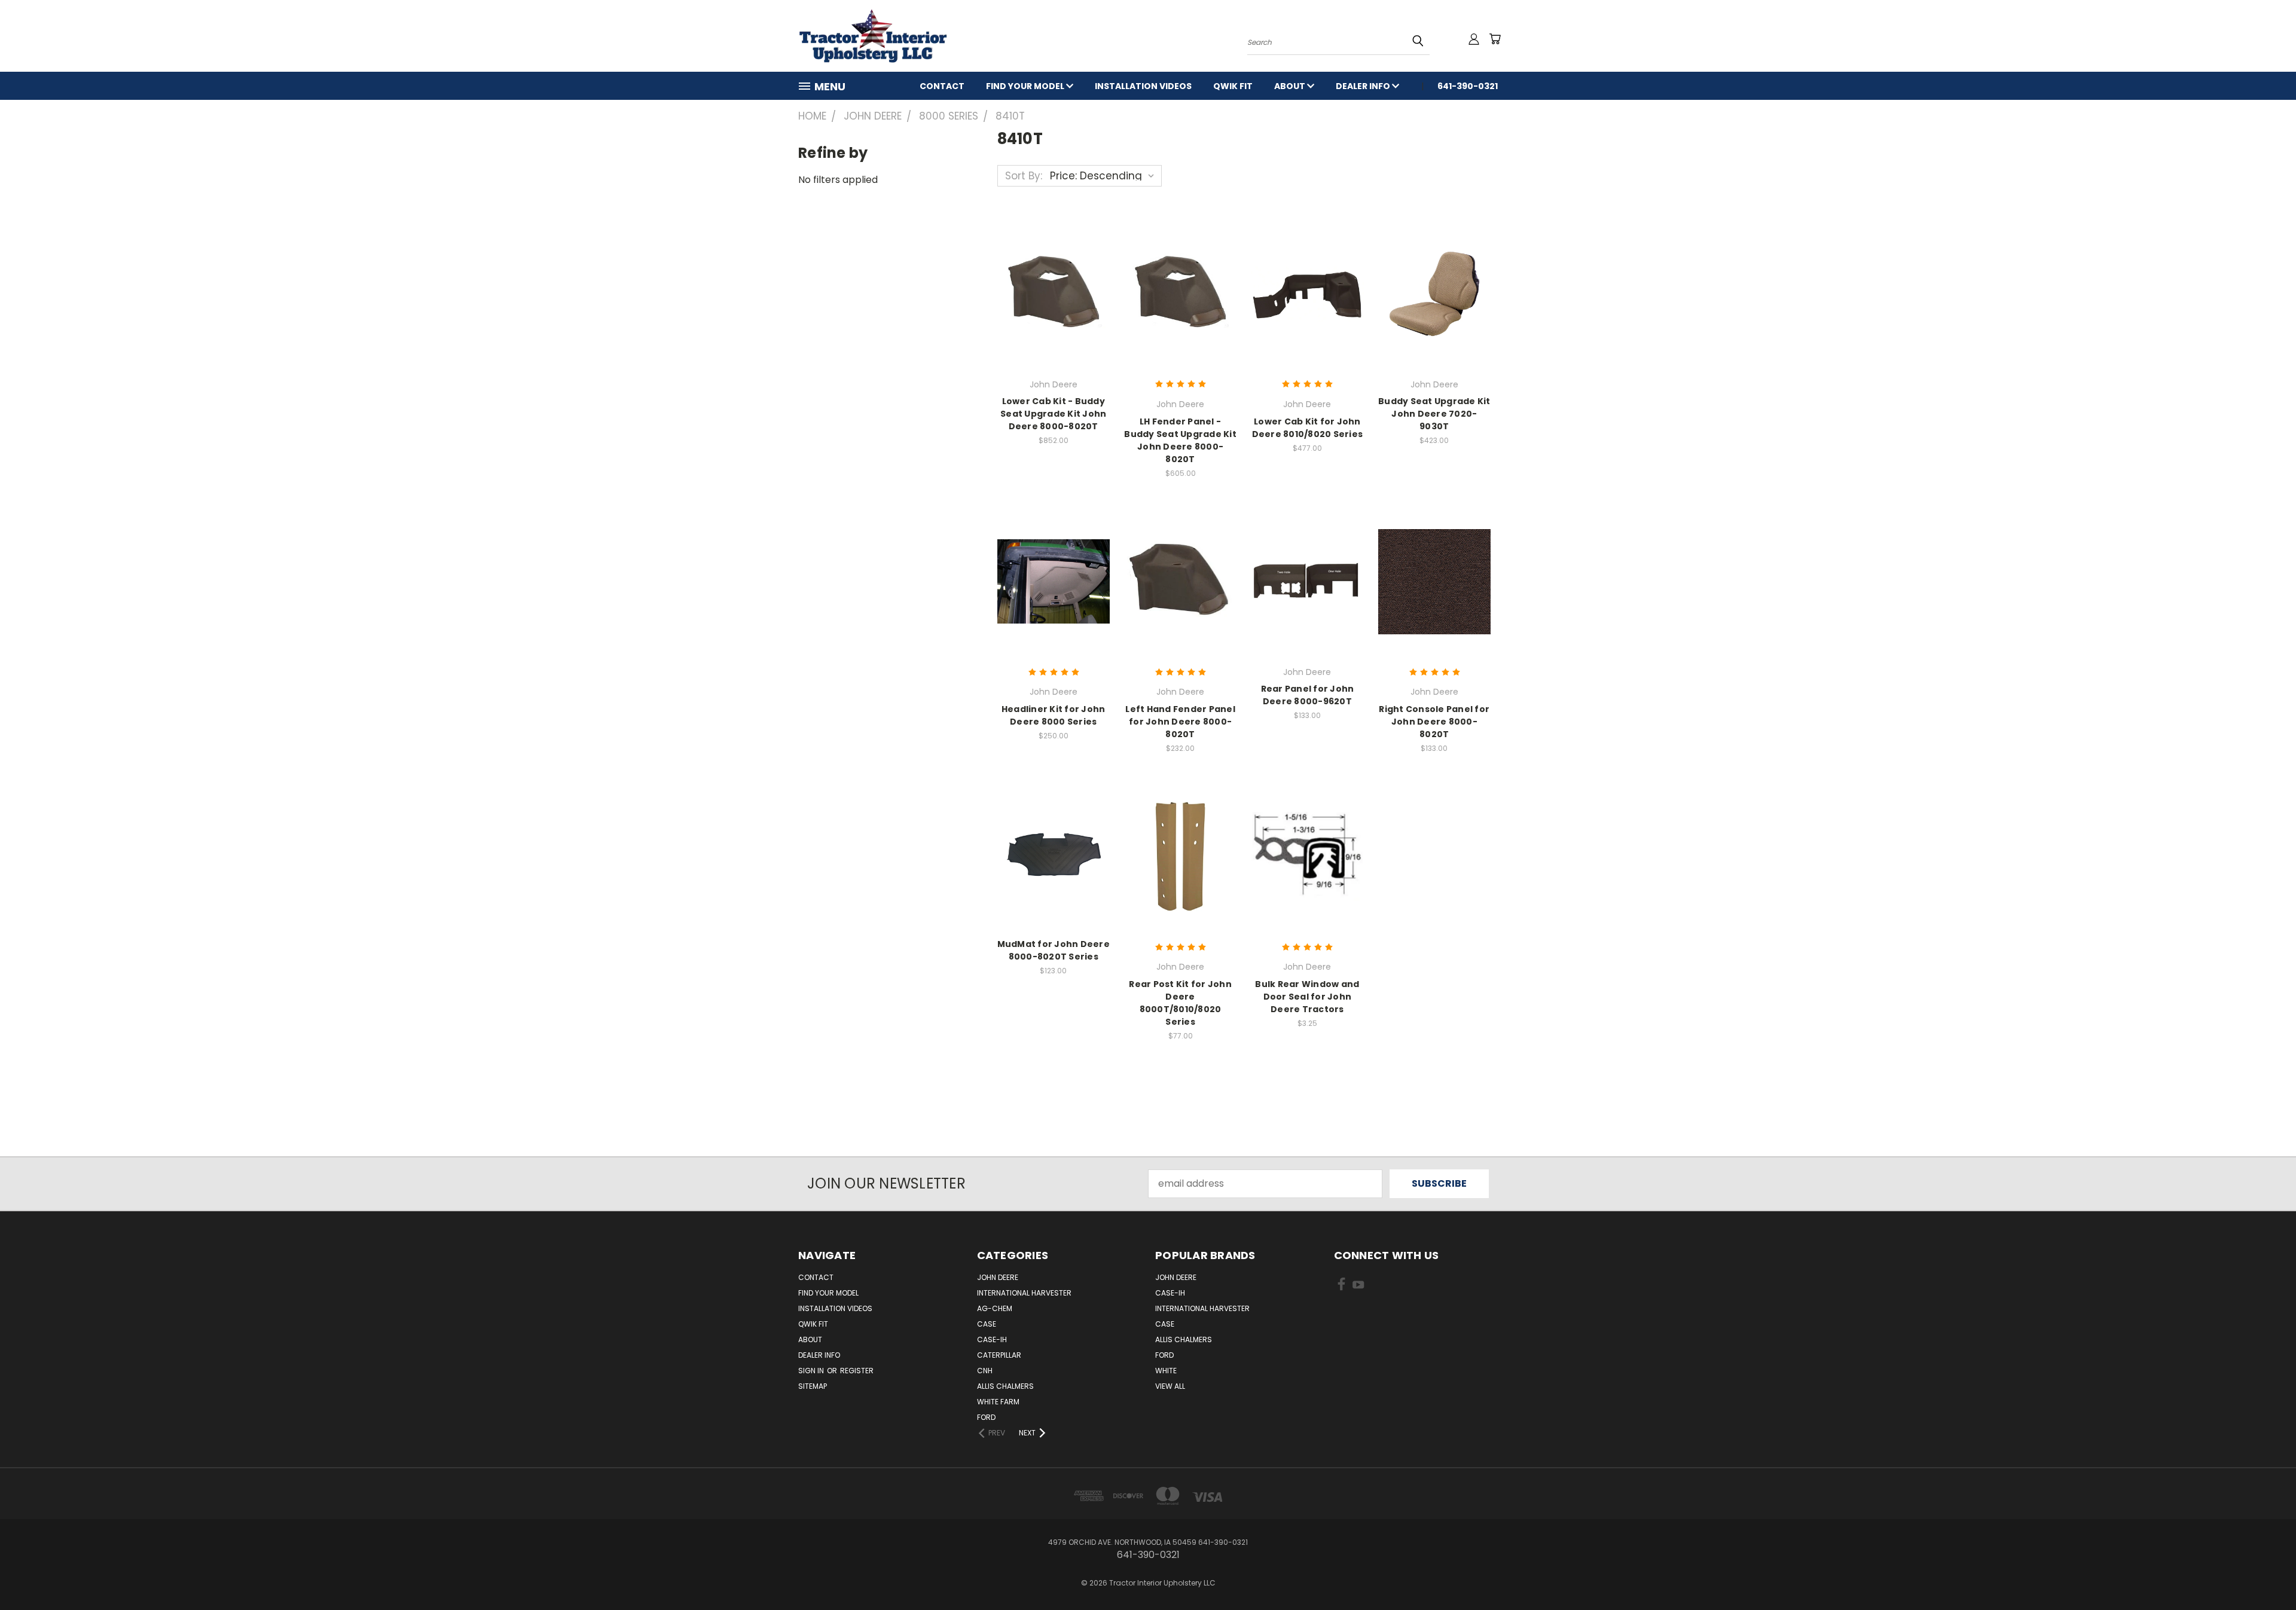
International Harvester (1024, 1293)
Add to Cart (1053, 855)
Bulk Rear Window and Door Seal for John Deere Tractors (1307, 997)
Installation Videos (1143, 86)
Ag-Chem (995, 1308)
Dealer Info (1364, 86)
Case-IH (992, 1339)
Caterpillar (999, 1355)
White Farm (998, 1402)
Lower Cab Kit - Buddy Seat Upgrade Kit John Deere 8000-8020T (1053, 414)
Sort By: (1024, 176)
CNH (985, 1371)
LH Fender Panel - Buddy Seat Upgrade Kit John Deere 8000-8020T (1180, 440)
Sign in (812, 1371)
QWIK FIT (1233, 86)
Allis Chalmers (1005, 1386)
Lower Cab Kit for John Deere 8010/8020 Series (1308, 428)
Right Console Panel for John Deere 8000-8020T (1434, 722)
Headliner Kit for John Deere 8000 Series (1054, 715)
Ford (986, 1417)
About (1291, 86)
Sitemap (813, 1386)
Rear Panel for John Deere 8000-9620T (1308, 695)
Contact (942, 86)
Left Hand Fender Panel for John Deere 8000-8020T (1180, 722)
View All (1170, 1386)
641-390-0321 (1468, 86)
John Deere (998, 1277)
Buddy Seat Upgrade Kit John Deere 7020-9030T (1434, 414)
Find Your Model (1026, 86)
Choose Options (1053, 292)
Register (857, 1371)
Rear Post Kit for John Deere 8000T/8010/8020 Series (1180, 1003)
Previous (2263, 1572)
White (1166, 1371)
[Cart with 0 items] (1495, 39)
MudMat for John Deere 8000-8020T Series (1054, 950)
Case (987, 1324)
